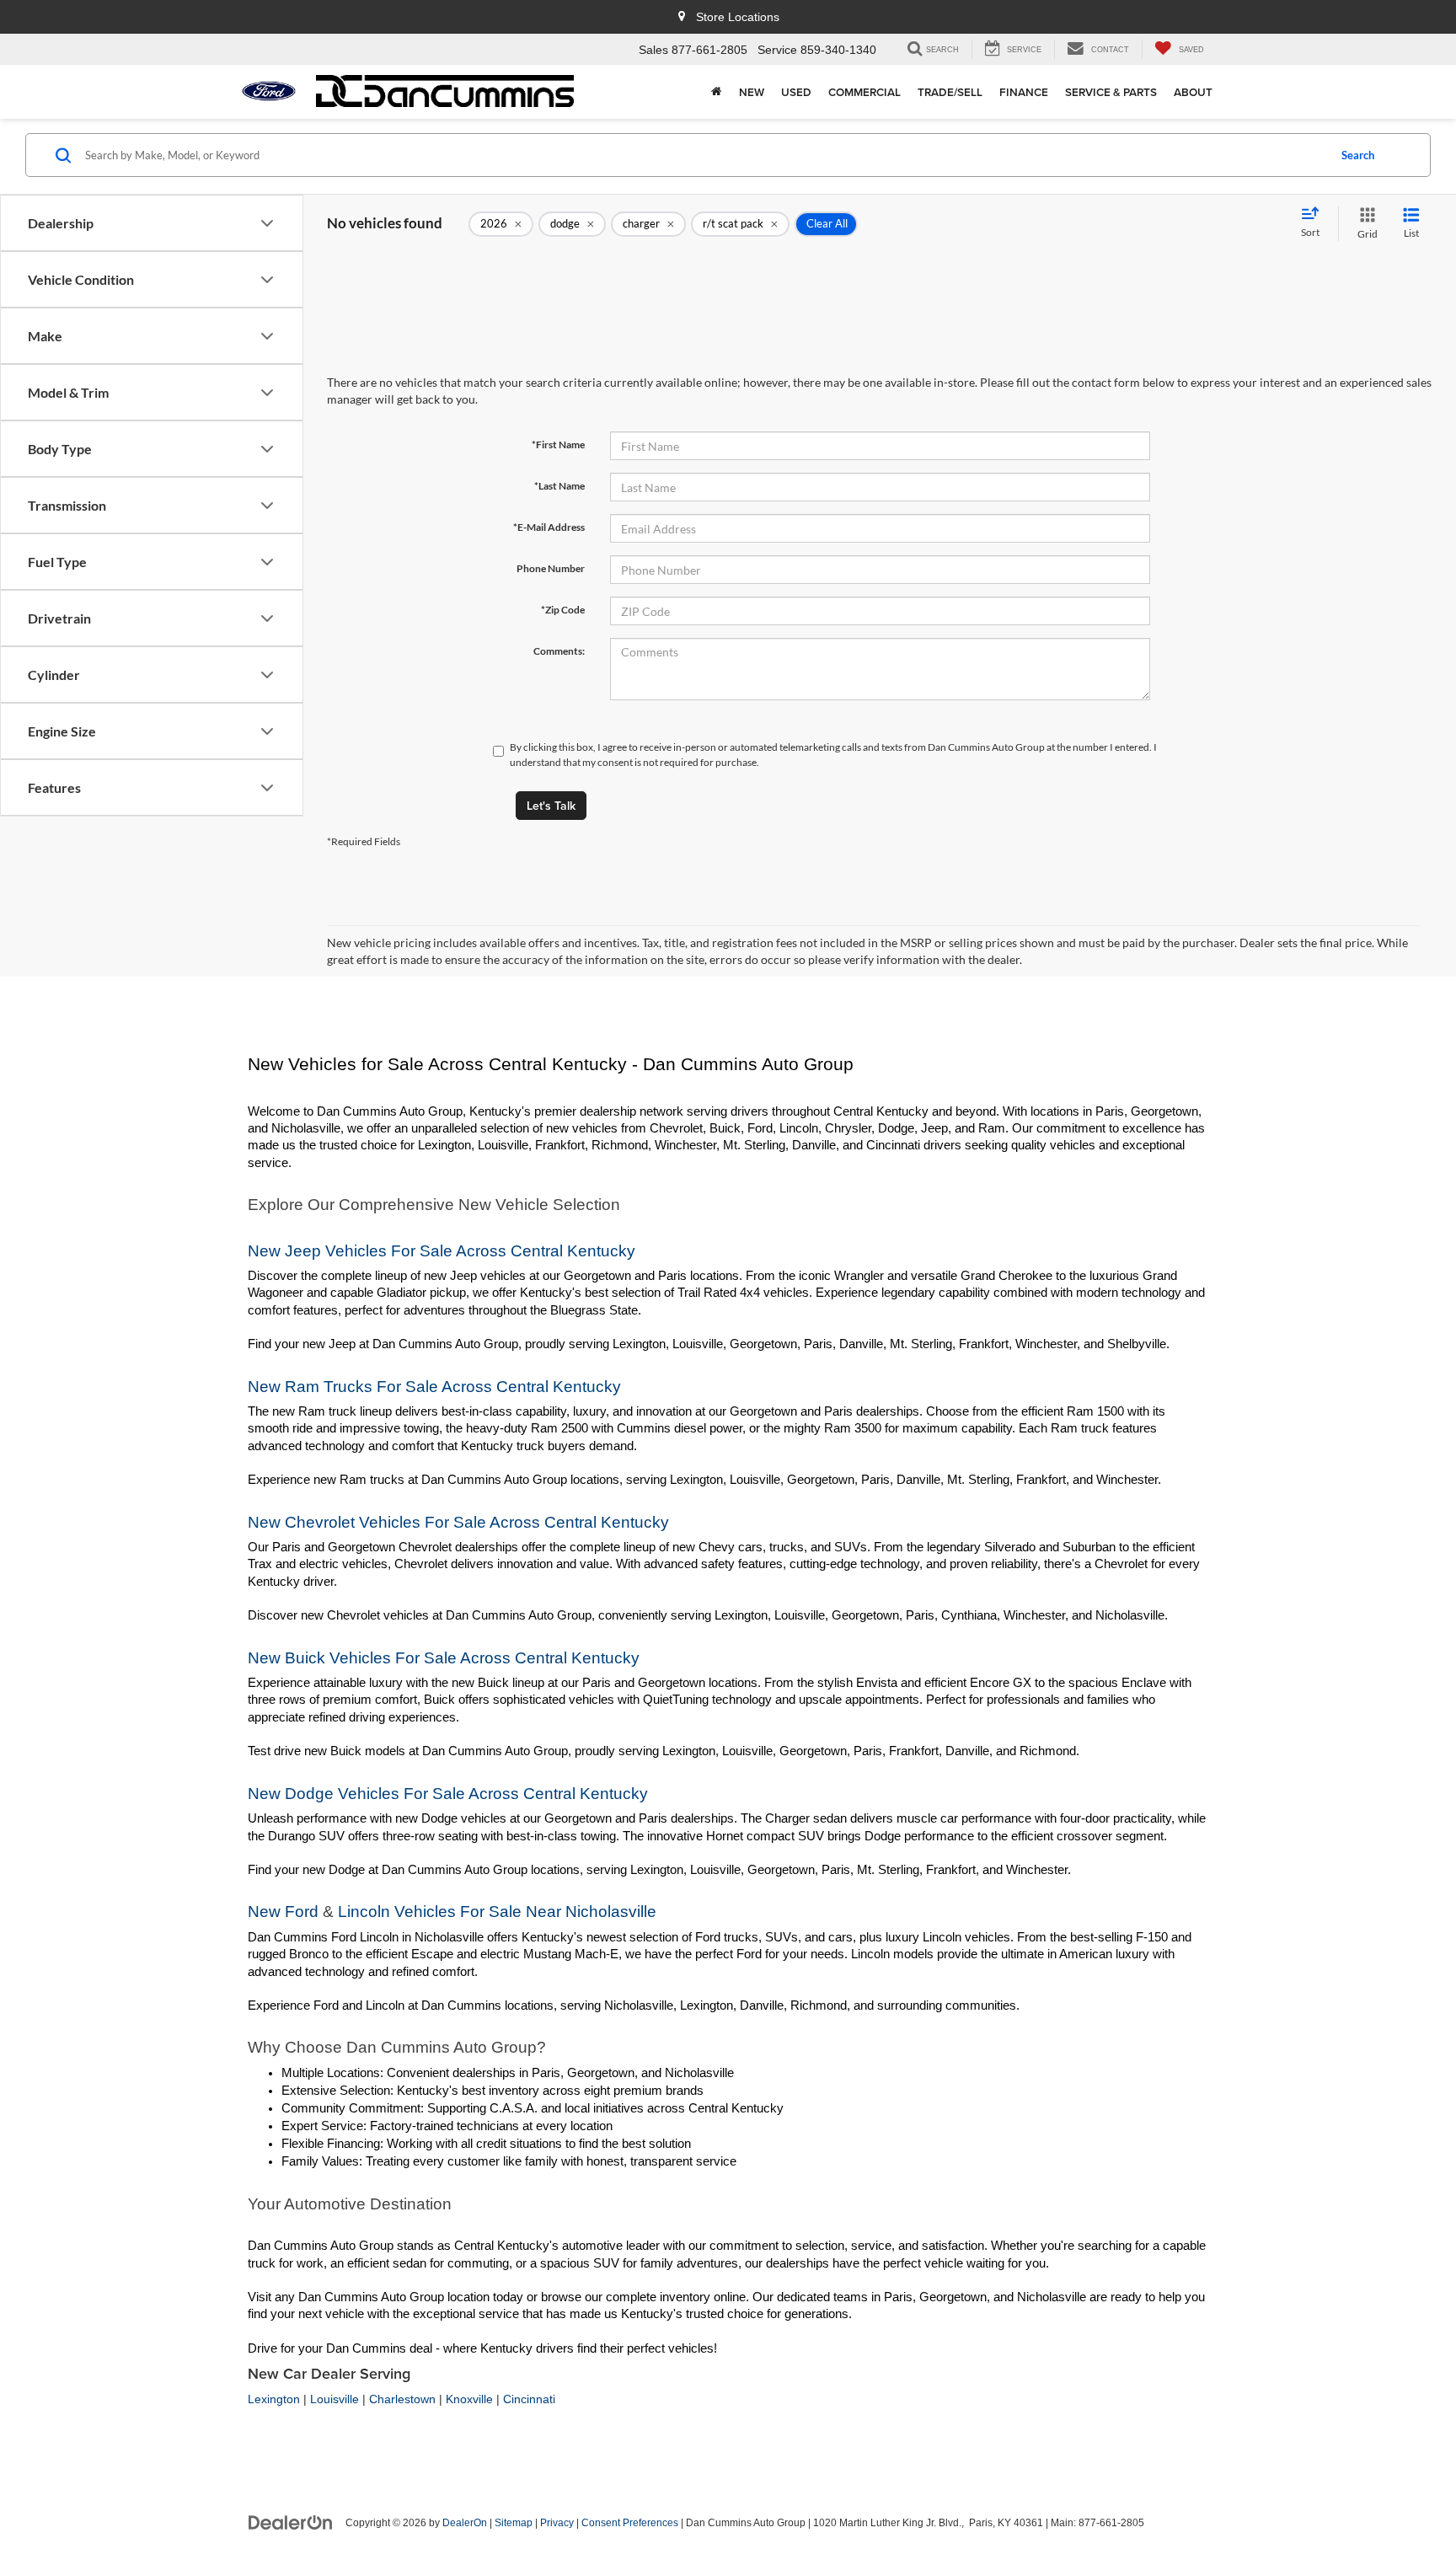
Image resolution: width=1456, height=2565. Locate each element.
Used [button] (796, 92)
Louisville (335, 2399)
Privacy (557, 2523)
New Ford (283, 1912)
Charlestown (402, 2399)
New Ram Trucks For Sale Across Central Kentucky (434, 1387)
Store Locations (736, 17)
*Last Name (559, 486)
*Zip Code (563, 610)
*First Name (558, 444)
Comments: (559, 651)
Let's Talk (551, 806)
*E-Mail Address (549, 527)
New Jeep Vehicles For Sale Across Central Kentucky (442, 1251)
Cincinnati (529, 2399)
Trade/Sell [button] (950, 92)
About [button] (1193, 92)
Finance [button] (1024, 92)
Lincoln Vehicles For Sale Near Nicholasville (497, 1912)
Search (1358, 155)
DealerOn (465, 2523)
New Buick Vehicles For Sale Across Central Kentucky (444, 1658)
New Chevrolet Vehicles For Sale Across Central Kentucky (458, 1522)
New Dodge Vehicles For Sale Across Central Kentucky (448, 1794)
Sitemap (514, 2523)
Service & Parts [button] (1111, 92)
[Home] (717, 92)
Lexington (274, 2399)
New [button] (752, 92)
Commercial (864, 92)
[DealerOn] (291, 2522)
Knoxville (469, 2399)
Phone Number (551, 568)
